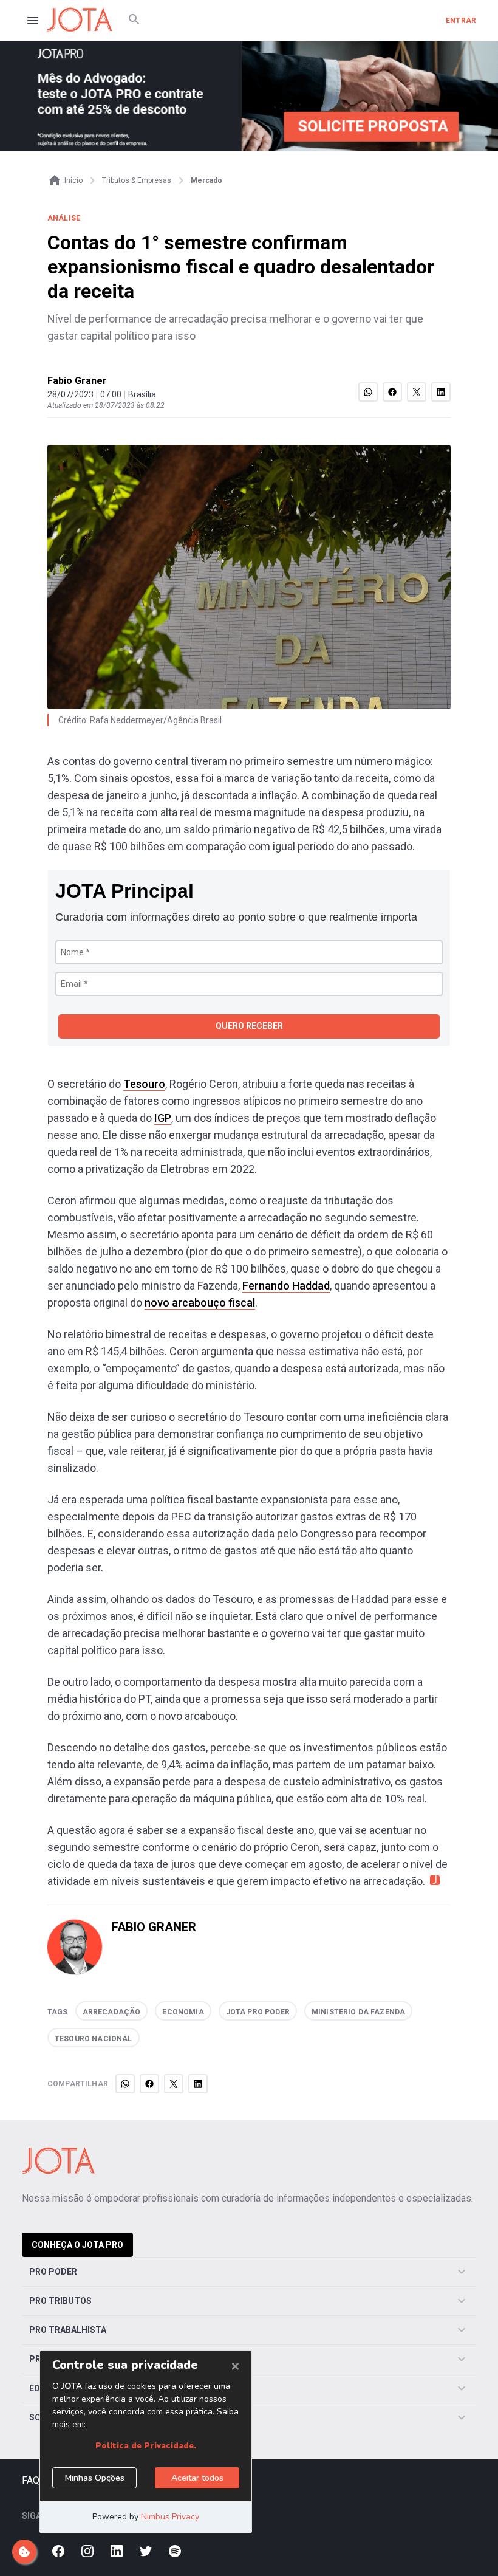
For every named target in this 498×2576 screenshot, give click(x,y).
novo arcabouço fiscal (200, 1303)
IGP (163, 1118)
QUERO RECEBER (249, 1026)
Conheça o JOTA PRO (77, 2245)
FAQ (31, 2480)
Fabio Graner (77, 381)
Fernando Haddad (286, 1286)
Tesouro (144, 1084)
